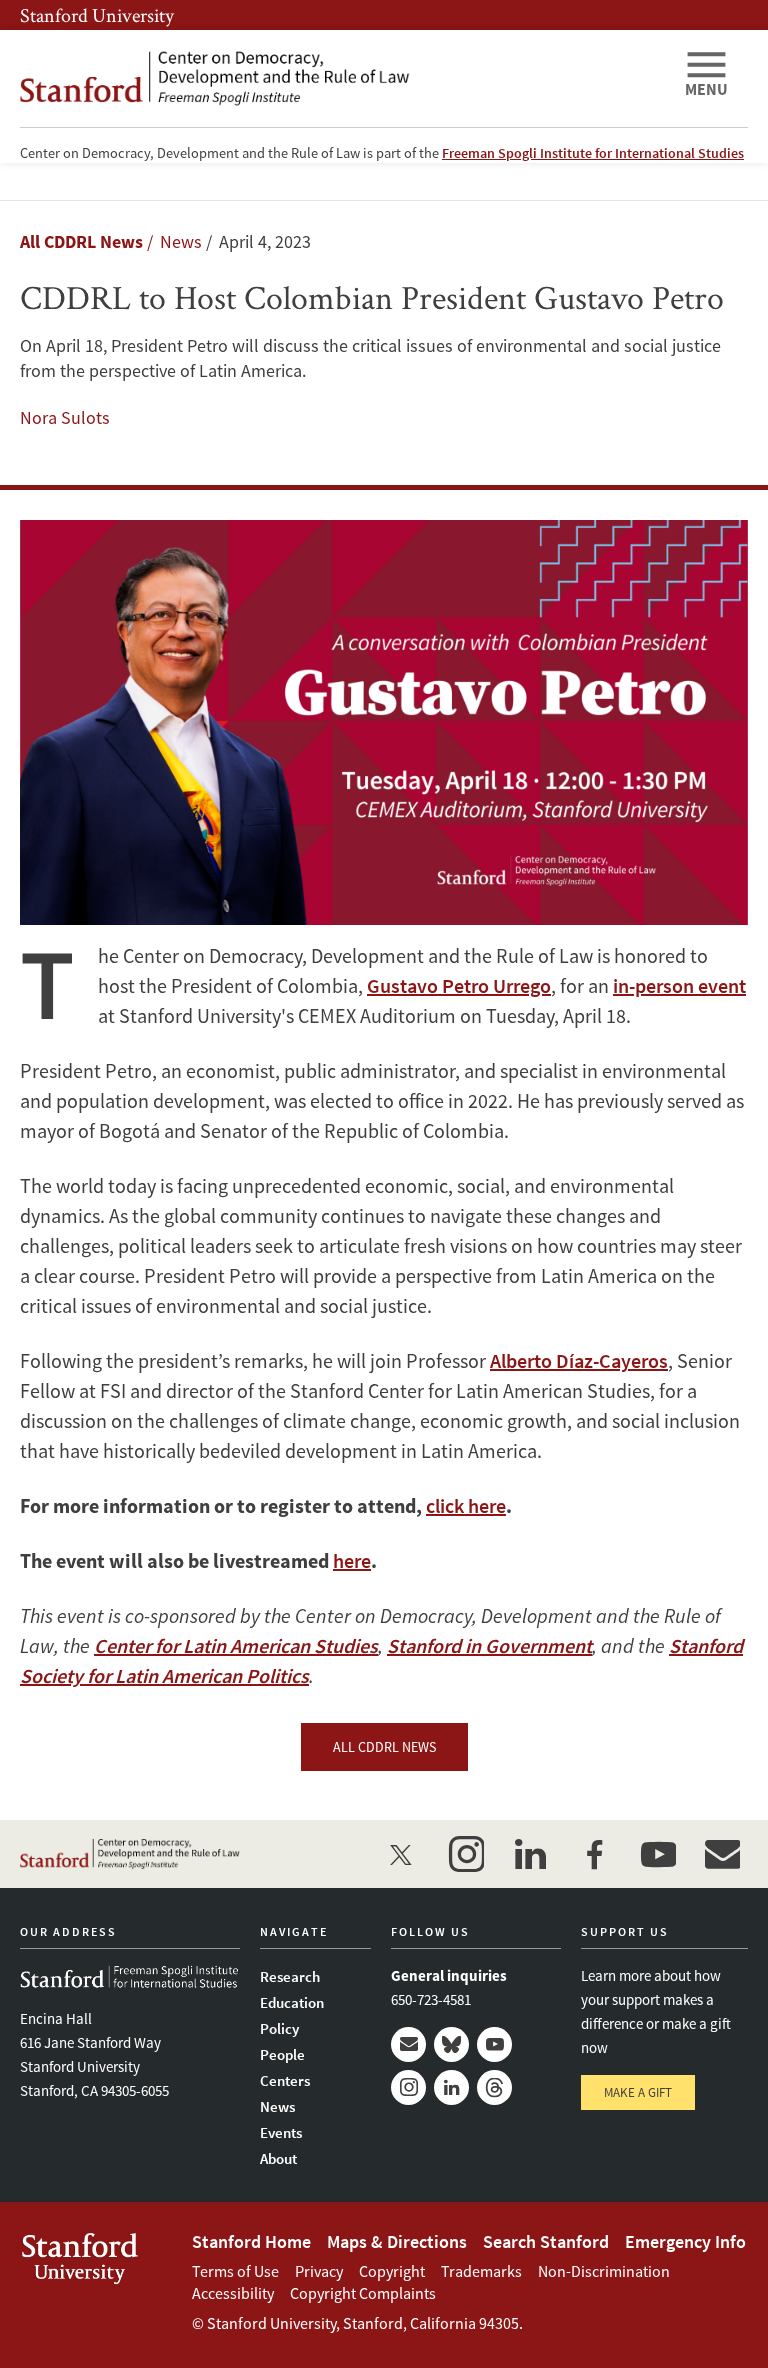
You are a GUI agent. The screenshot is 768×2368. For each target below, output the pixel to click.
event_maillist (722, 1854)
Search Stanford (546, 2241)
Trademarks (481, 2271)
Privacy (319, 2271)
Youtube (494, 2044)
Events (281, 2132)
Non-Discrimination (604, 2271)
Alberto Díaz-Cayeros (579, 1360)
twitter (402, 1854)
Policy (279, 2028)
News (277, 2106)
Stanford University (97, 15)
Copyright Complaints (363, 2293)
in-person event (679, 985)
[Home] (344, 78)
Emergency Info (685, 2241)
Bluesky (451, 2044)
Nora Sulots (65, 417)
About (278, 2158)
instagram (466, 1854)
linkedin (530, 1854)
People (282, 2054)
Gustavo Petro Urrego (459, 985)
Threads (494, 2087)
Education (292, 2002)
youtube (658, 1854)
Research (290, 1976)
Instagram (408, 2087)
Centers (285, 2080)
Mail (408, 2044)
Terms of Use (235, 2271)
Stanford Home (251, 2241)
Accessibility (233, 2293)
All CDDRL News (81, 241)
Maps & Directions (397, 2241)
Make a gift (638, 2092)
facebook (594, 1854)
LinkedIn (451, 2087)
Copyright (392, 2271)
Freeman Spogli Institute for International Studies (593, 153)
